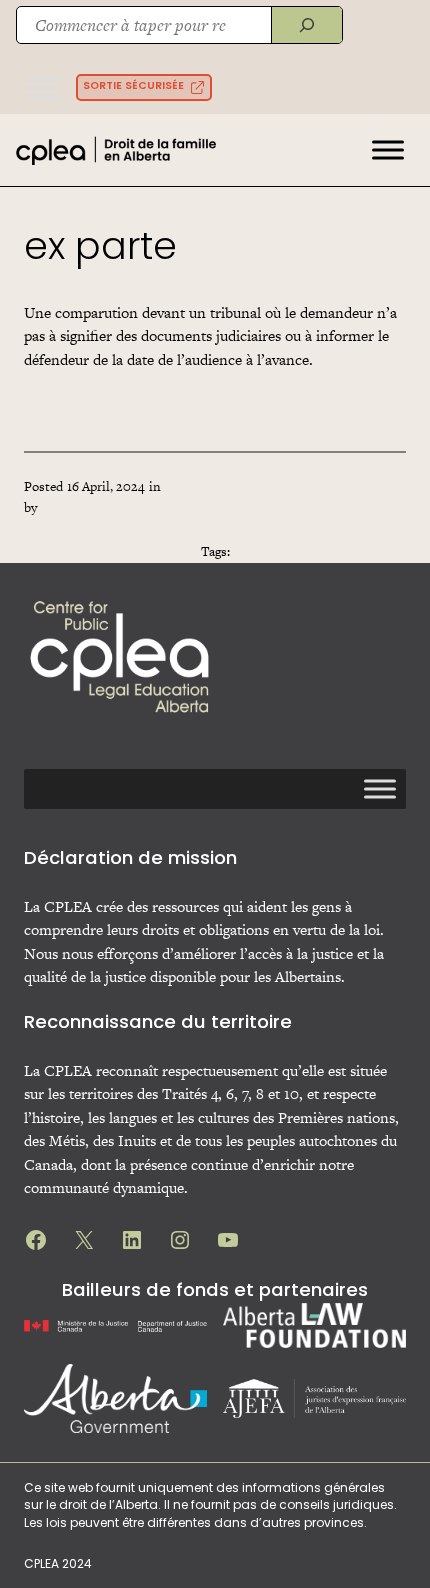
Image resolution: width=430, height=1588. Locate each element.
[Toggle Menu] (42, 87)
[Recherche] (306, 25)
